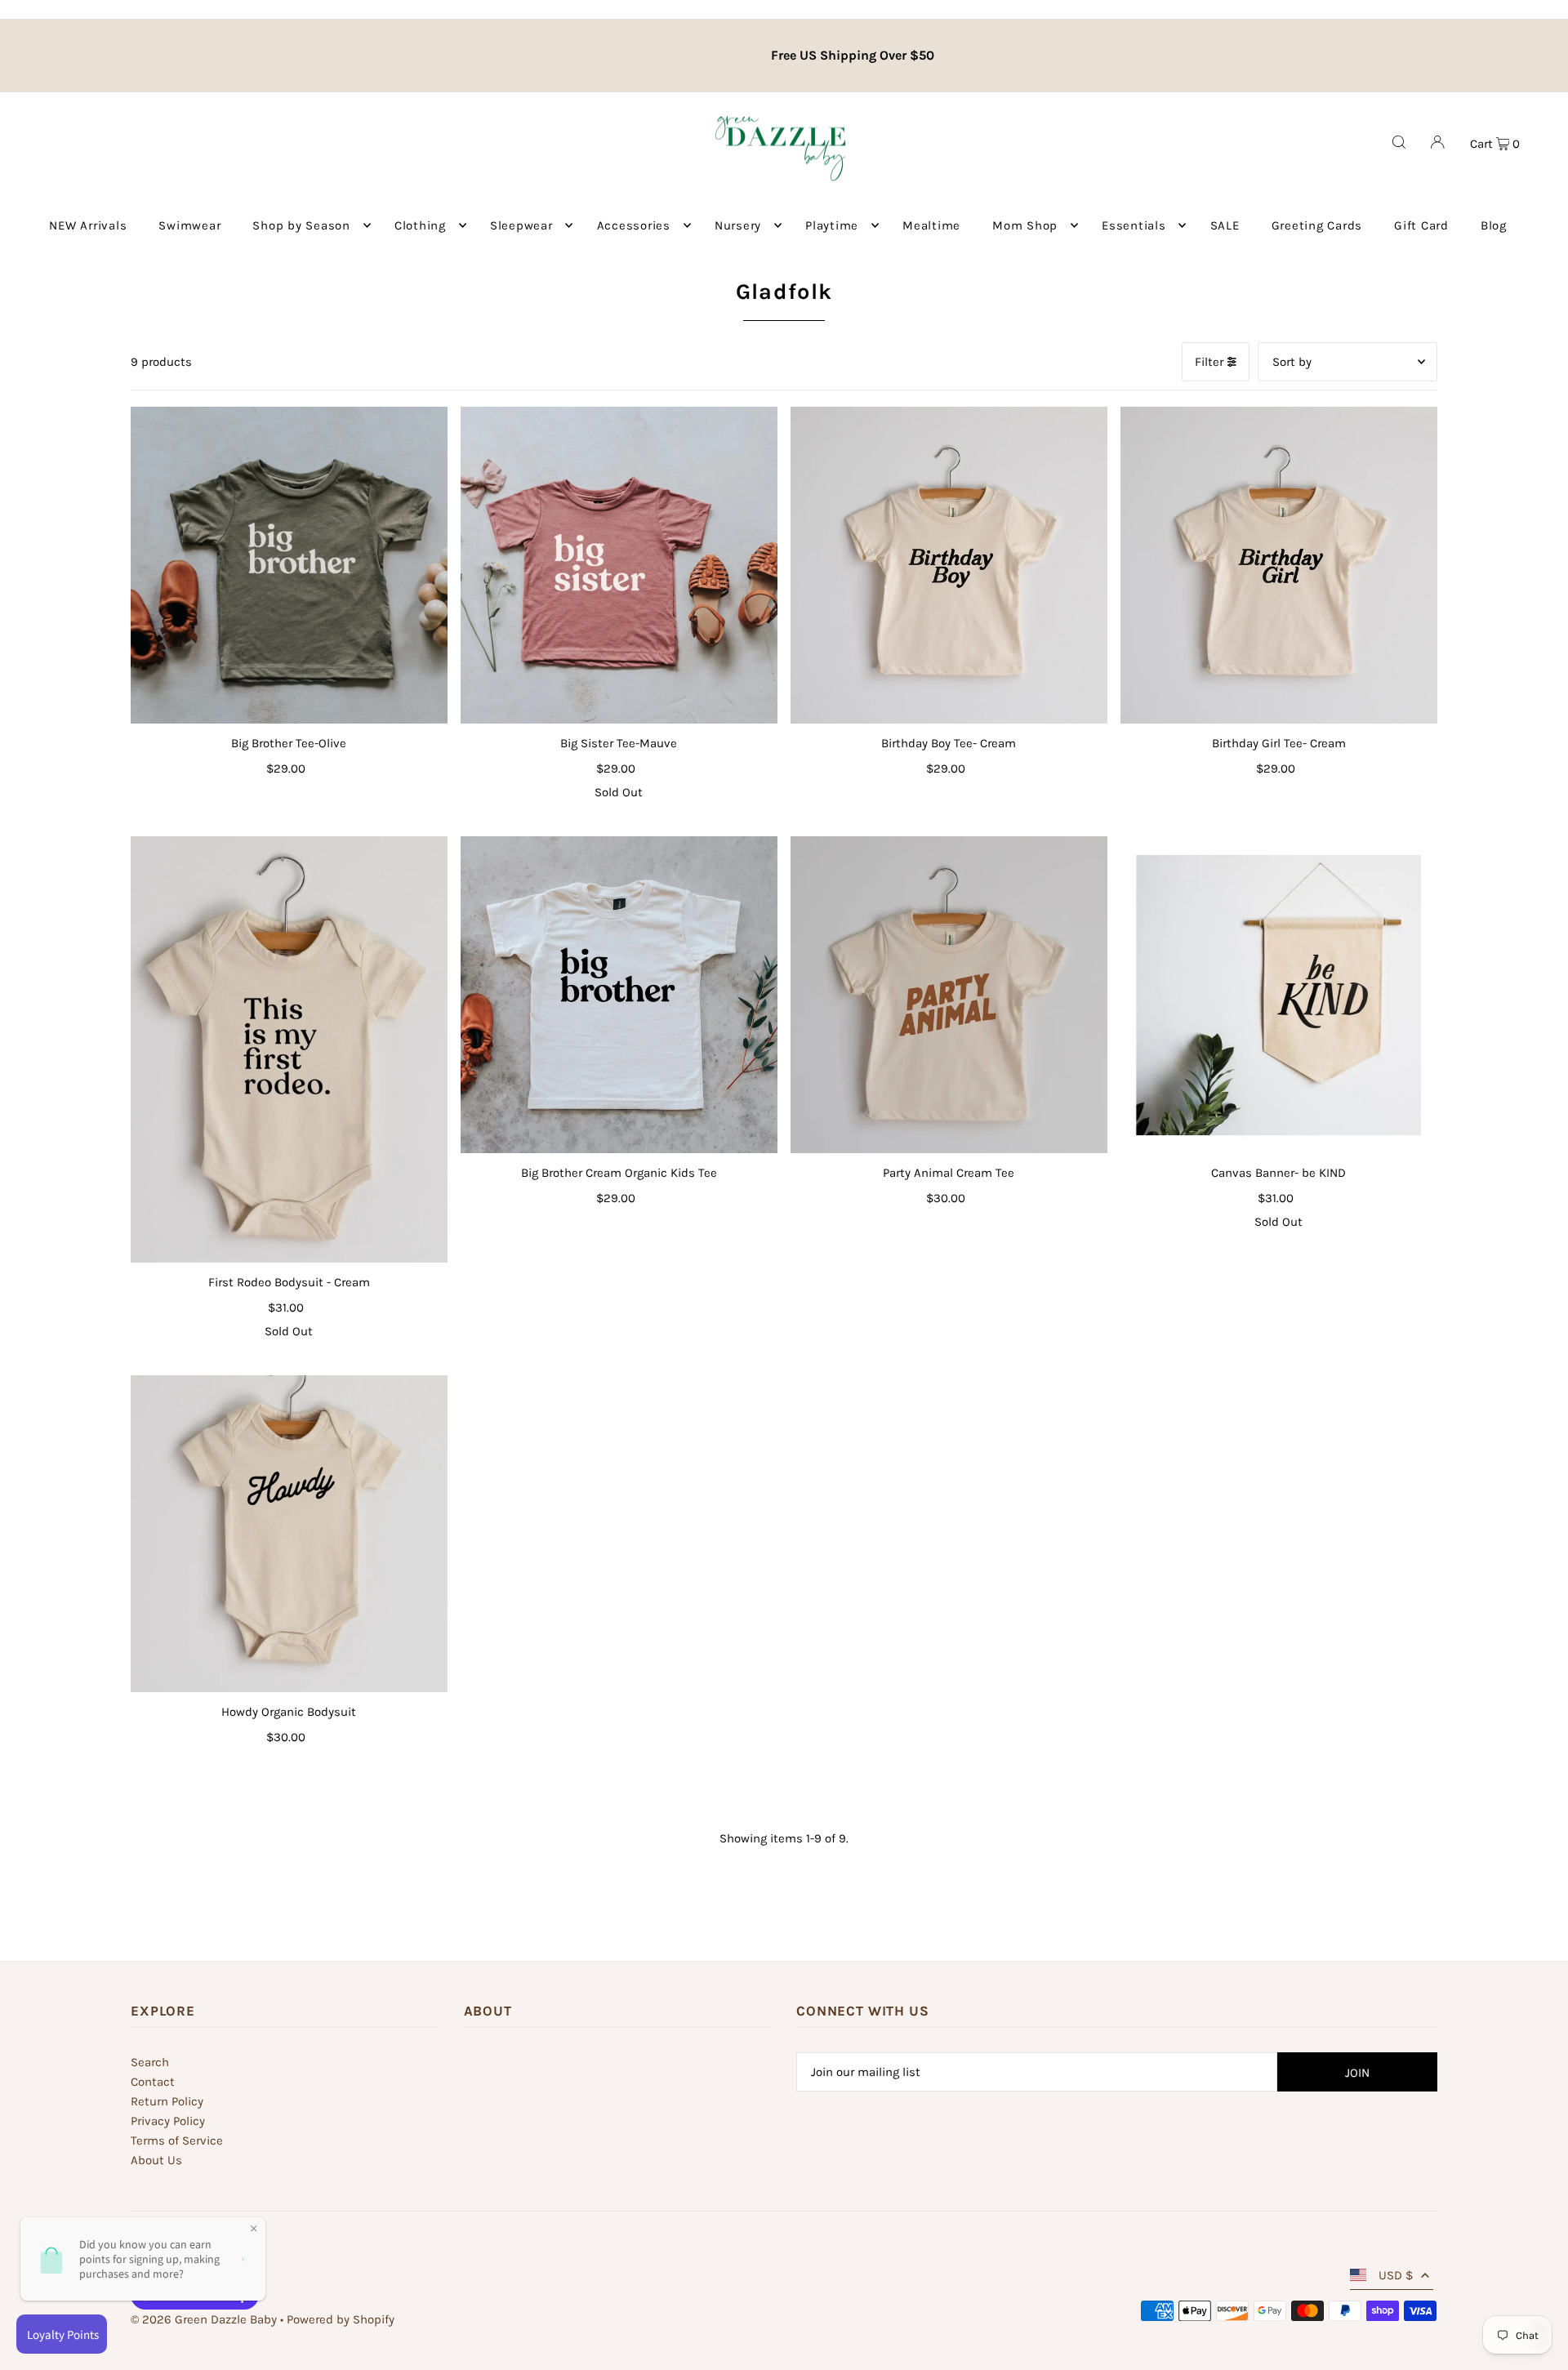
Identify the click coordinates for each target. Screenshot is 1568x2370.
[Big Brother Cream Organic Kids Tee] (619, 995)
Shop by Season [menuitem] (301, 225)
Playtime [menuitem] (832, 225)
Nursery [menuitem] (738, 225)
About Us (156, 2160)
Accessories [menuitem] (634, 225)
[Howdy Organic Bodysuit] (289, 1534)
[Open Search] (1399, 142)
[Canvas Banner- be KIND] (1279, 995)
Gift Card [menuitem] (1421, 225)
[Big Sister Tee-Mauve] (619, 565)
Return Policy (167, 2101)
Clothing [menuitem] (420, 225)
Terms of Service (177, 2141)
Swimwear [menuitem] (189, 225)
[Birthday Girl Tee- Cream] (1279, 565)
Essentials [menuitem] (1134, 225)
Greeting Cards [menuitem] (1317, 225)
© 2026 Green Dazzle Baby (204, 2319)
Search (150, 2062)
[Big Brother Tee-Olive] (289, 565)
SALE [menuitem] (1225, 225)
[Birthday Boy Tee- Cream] (949, 565)
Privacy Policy (168, 2121)
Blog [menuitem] (1494, 225)
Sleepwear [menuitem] (521, 225)
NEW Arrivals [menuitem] (88, 225)
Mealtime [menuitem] (931, 225)
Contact (153, 2082)
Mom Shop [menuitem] (1025, 225)
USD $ (1396, 2275)
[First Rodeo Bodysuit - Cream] (289, 1049)
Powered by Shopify (341, 2319)
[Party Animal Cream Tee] (949, 995)
